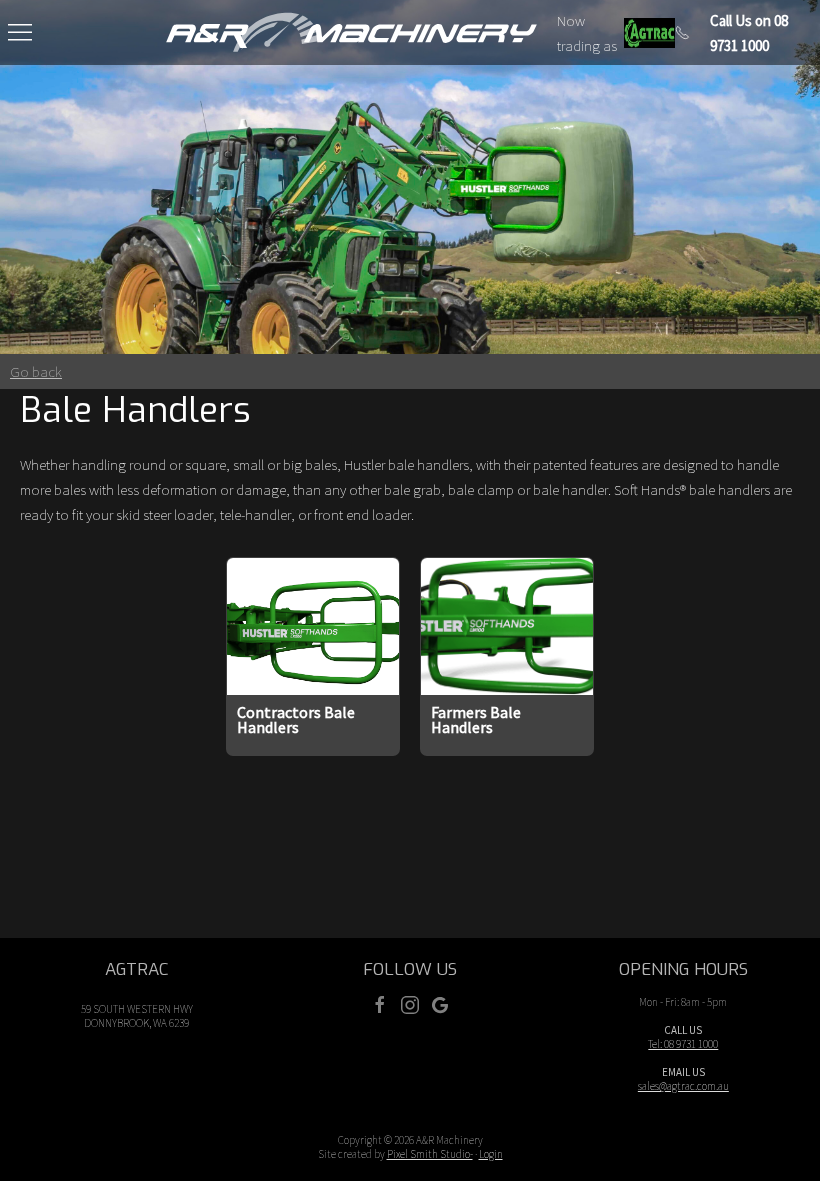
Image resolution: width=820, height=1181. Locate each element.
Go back (36, 371)
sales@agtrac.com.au (683, 1086)
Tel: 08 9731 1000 (683, 1044)
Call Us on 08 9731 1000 (749, 33)
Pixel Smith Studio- (430, 1154)
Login (491, 1154)
